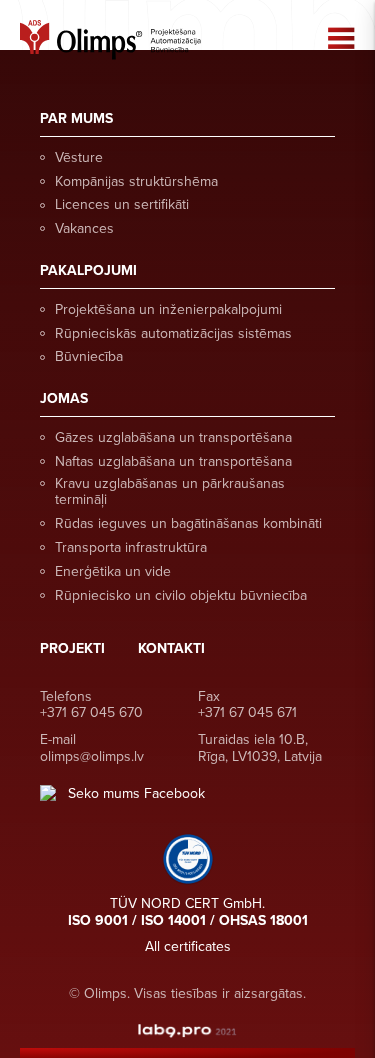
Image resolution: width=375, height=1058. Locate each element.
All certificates (188, 946)
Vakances (84, 228)
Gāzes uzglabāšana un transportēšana (173, 437)
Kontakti (171, 648)
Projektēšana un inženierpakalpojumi (168, 309)
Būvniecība (89, 356)
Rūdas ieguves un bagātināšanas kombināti (188, 523)
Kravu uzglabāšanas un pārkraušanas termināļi (170, 492)
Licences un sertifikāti (122, 204)
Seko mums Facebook (136, 794)
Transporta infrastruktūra (131, 547)
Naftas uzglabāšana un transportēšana (173, 461)
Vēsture (79, 157)
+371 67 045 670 (91, 712)
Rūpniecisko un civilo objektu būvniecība (181, 595)
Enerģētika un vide (113, 571)
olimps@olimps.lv (92, 756)
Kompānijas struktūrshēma (136, 181)
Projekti (72, 648)
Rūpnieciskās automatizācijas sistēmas (173, 333)
